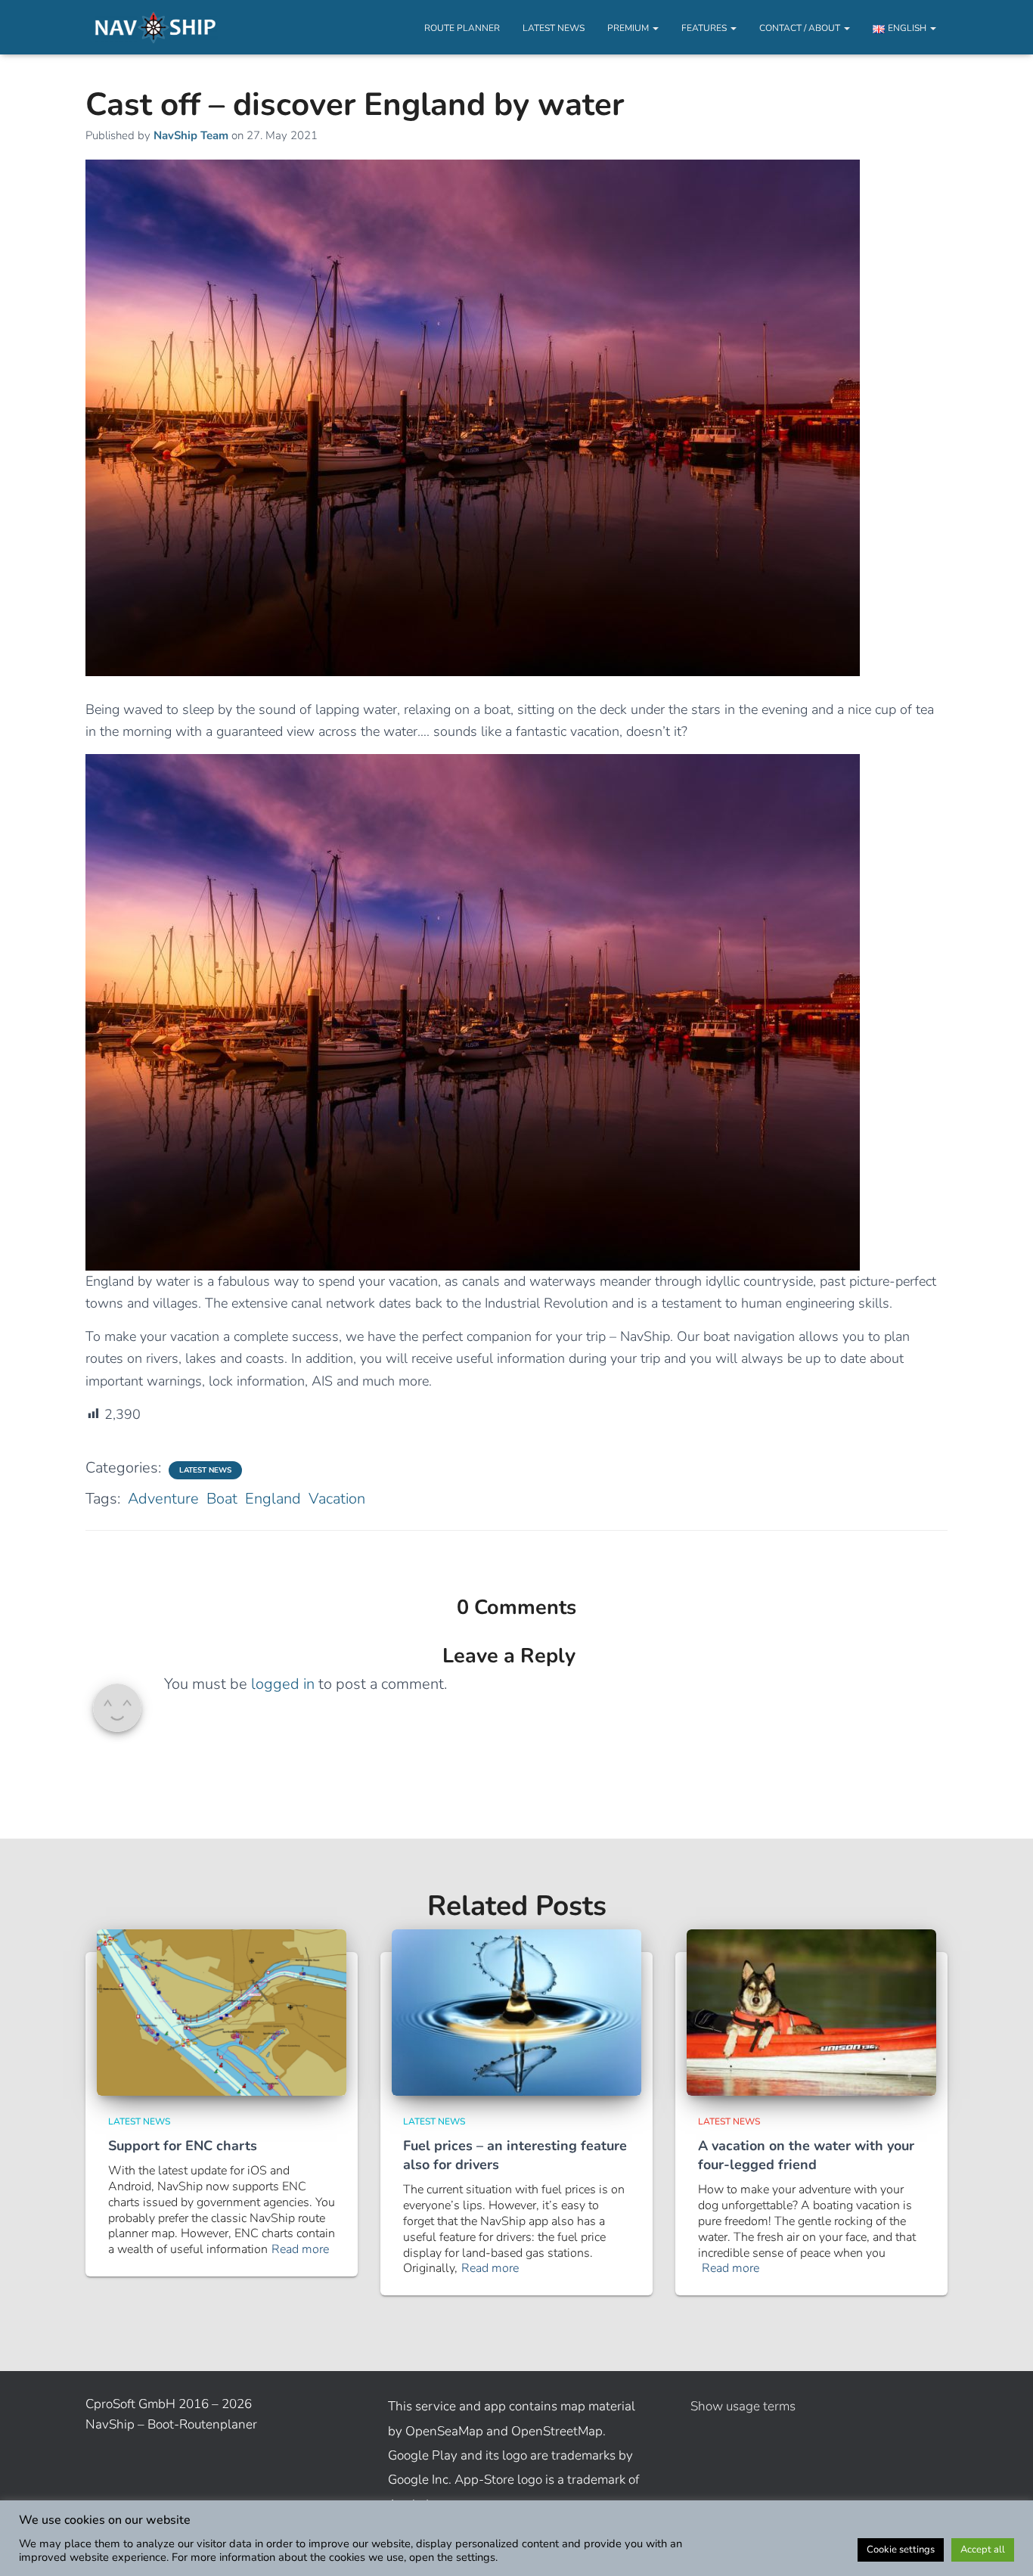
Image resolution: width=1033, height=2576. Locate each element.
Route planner (462, 28)
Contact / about (801, 28)
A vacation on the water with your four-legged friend (806, 2155)
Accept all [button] (983, 2550)
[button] (655, 28)
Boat (222, 1499)
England (273, 1499)
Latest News (554, 28)
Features (705, 28)
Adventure (163, 1499)
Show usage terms (743, 2406)
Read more (300, 2250)
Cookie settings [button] (901, 2550)
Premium (629, 28)
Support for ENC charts (183, 2146)
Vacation (337, 1499)
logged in (283, 1684)
